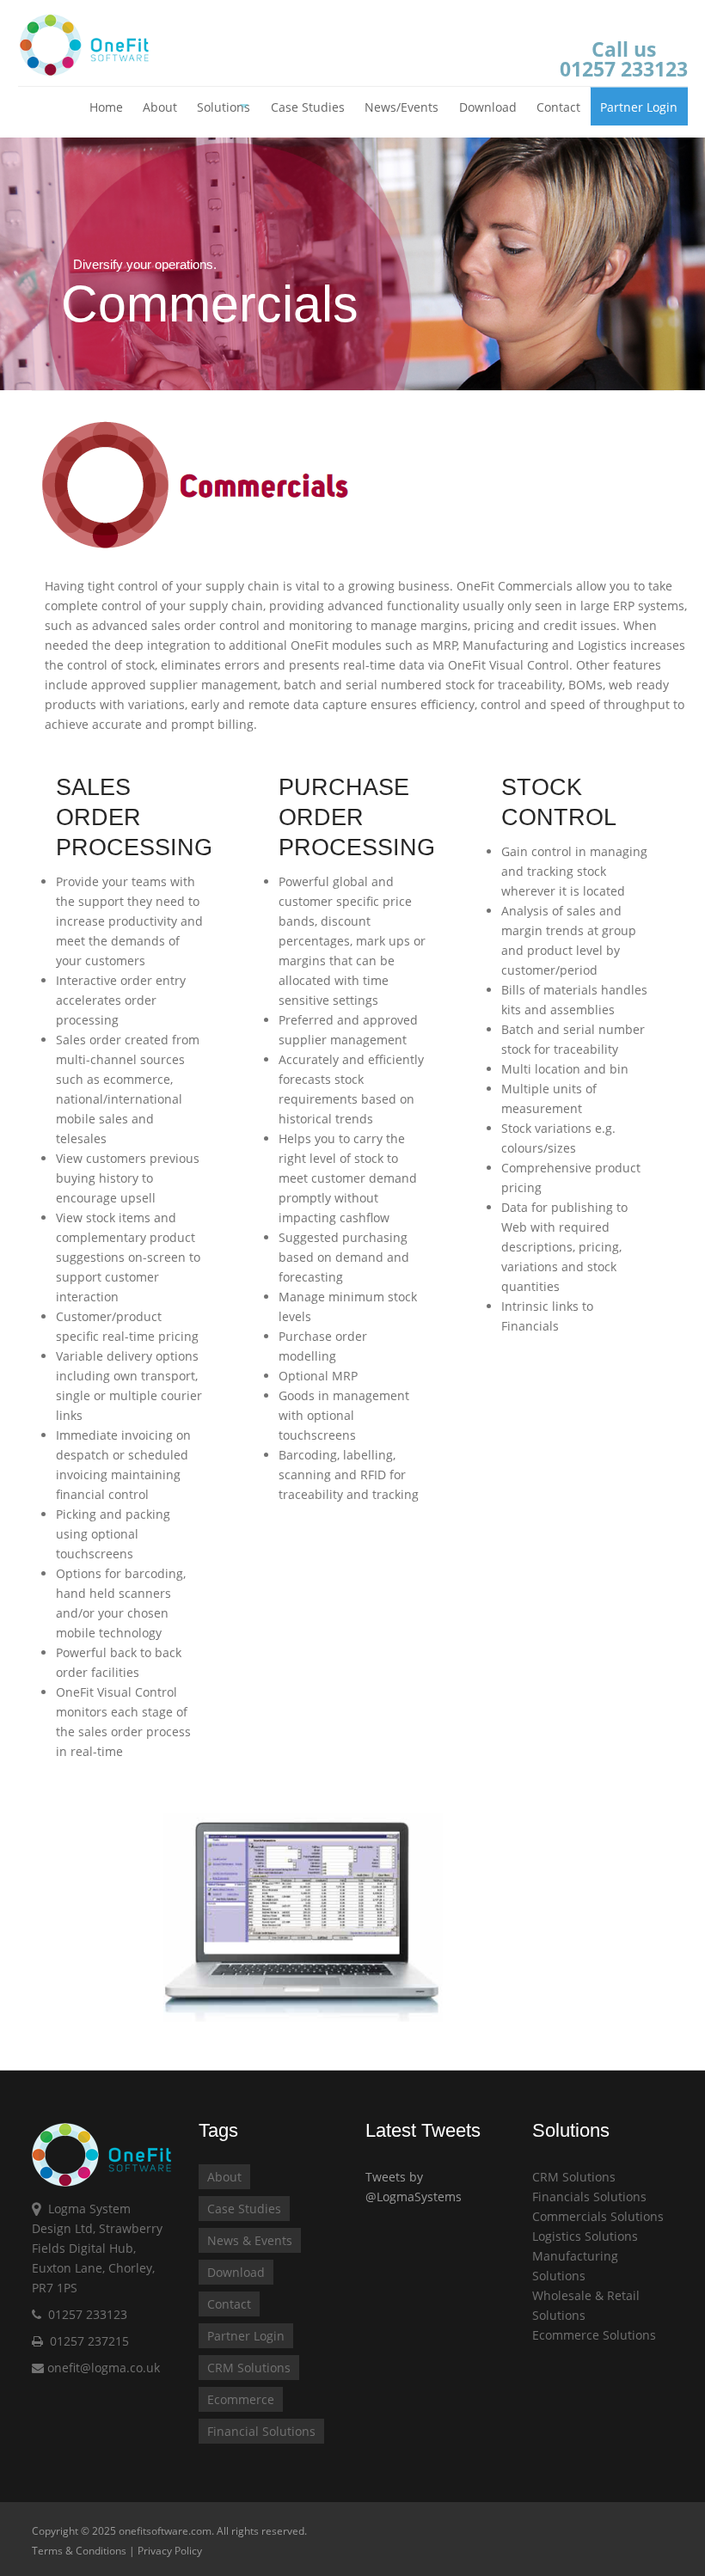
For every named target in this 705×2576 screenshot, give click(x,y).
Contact (558, 107)
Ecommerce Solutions (594, 2335)
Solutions (224, 107)
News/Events (402, 107)
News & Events (250, 2240)
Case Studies (308, 107)
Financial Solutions (261, 2431)
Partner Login (639, 107)
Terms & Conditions (79, 2551)
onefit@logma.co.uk (102, 2368)
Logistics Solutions (585, 2236)
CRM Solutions (249, 2368)
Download (488, 107)
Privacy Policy (170, 2551)
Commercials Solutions (598, 2216)
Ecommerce (241, 2399)
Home (106, 107)
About (160, 107)
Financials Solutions (589, 2197)
